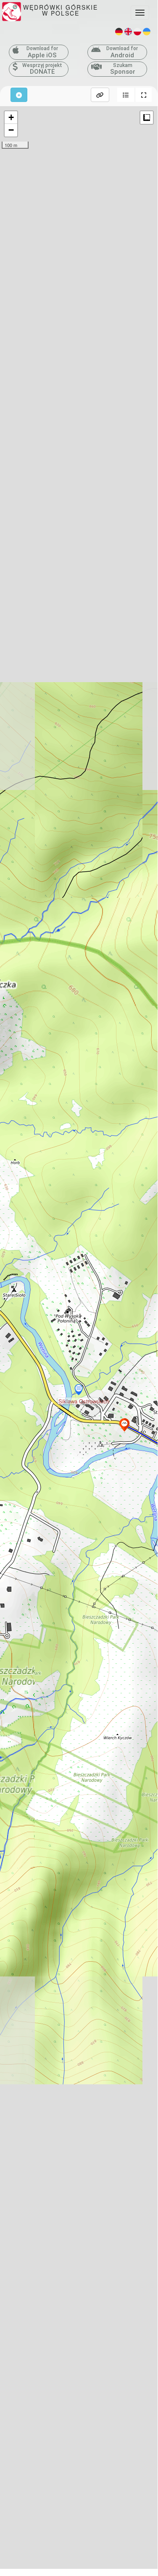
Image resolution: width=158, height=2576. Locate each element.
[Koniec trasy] (124, 1425)
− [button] (11, 130)
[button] (126, 95)
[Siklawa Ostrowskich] (79, 1390)
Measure (147, 118)
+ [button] (11, 117)
